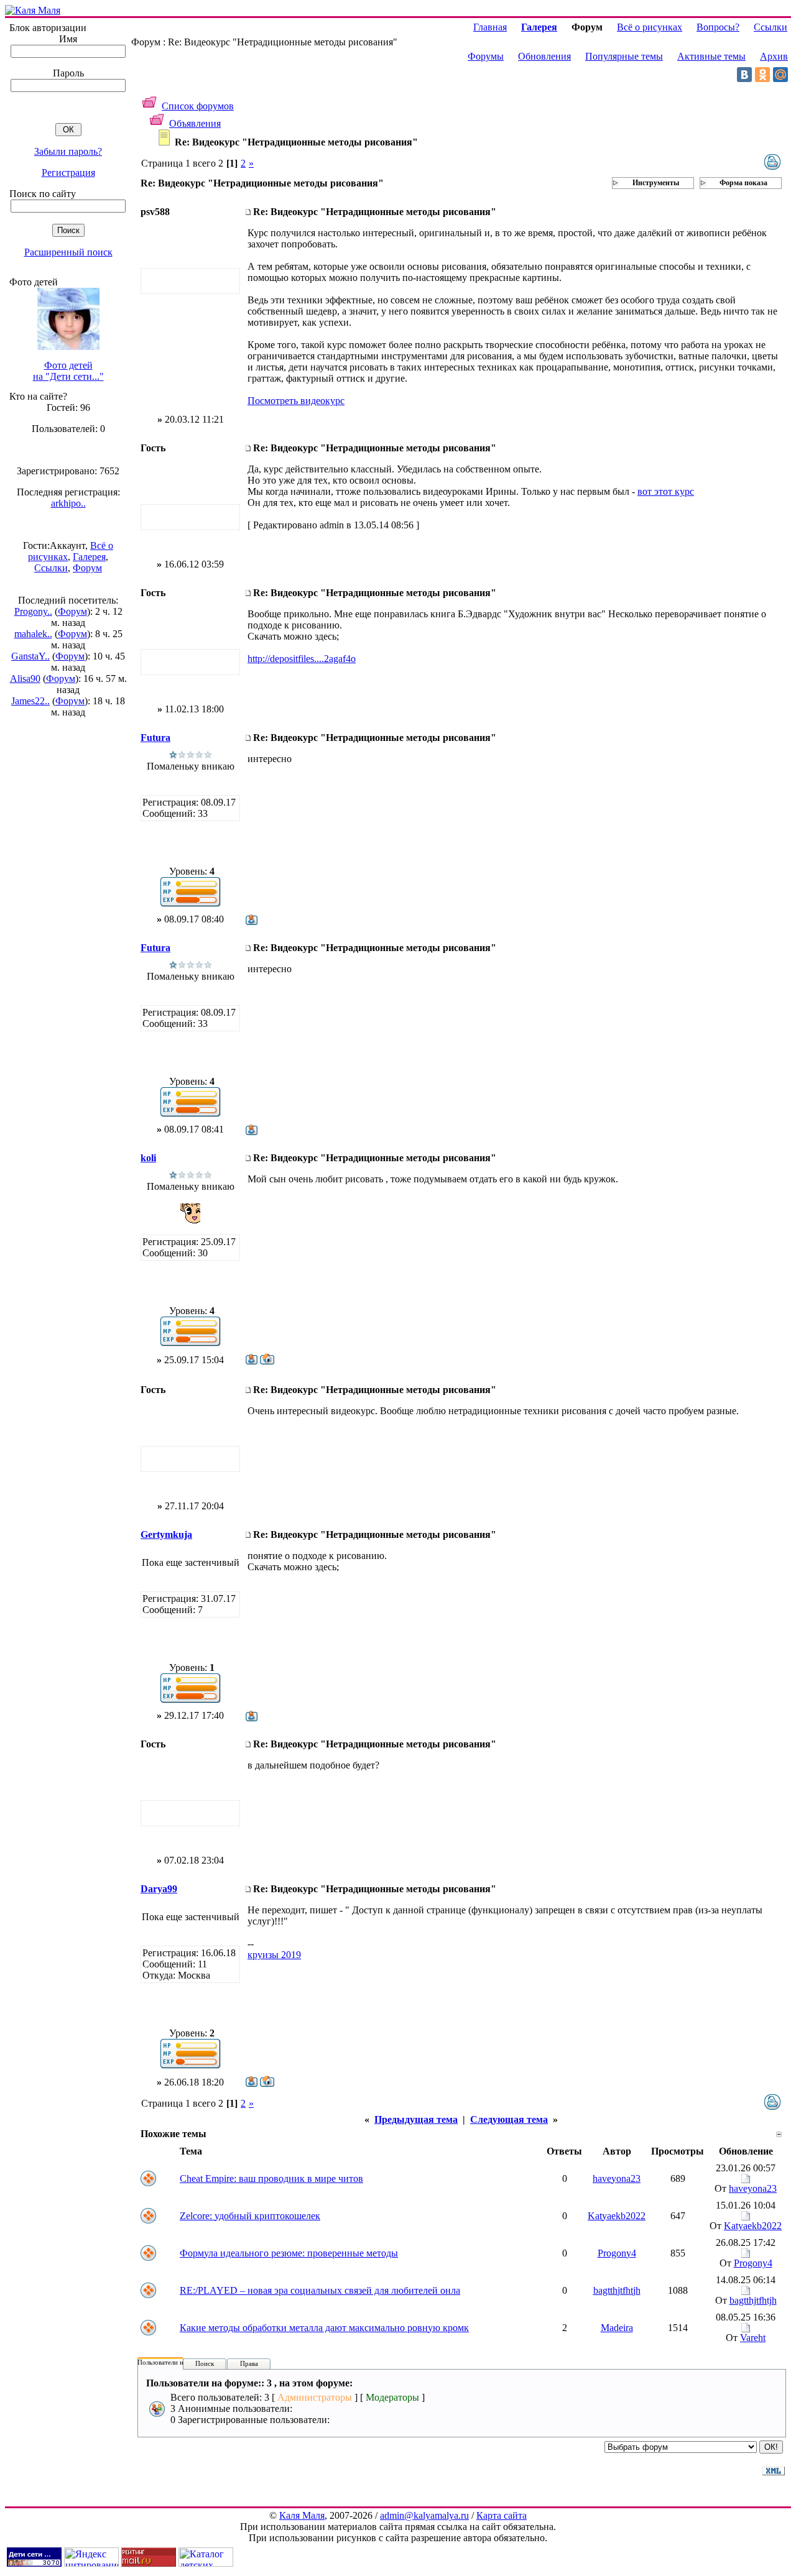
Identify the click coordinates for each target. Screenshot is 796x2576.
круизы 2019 (274, 1955)
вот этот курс (666, 491)
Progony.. (33, 611)
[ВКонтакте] (744, 75)
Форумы (486, 56)
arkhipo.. (68, 503)
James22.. (30, 701)
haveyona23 (617, 2178)
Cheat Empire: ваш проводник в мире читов (271, 2178)
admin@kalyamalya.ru (424, 2515)
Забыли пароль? (68, 151)
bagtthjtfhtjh (617, 2290)
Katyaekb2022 (617, 2216)
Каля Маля (302, 2515)
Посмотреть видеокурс (296, 401)
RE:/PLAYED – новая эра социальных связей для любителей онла (320, 2290)
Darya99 (159, 1889)
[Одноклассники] (762, 75)
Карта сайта (502, 2515)
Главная (490, 27)
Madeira (617, 2328)
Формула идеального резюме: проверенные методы (289, 2253)
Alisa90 (25, 678)
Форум (87, 568)
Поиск (205, 2363)
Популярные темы (624, 56)
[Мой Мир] (780, 75)
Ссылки (51, 568)
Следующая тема (509, 2119)
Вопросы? (718, 27)
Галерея (89, 557)
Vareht (753, 2338)
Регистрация (68, 172)
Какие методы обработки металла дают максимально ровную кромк (324, 2328)
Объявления (195, 123)
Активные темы (711, 56)
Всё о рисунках (650, 27)
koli (148, 1158)
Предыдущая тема (416, 2119)
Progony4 (617, 2253)
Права (249, 2363)
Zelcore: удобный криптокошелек (250, 2216)
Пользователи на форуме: (175, 2362)
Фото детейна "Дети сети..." (68, 371)
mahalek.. (33, 634)
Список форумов (198, 106)
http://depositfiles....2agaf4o (302, 659)
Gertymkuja (166, 1534)
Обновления (544, 56)
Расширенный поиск (68, 252)
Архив (774, 56)
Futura (155, 738)
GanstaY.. (30, 656)
